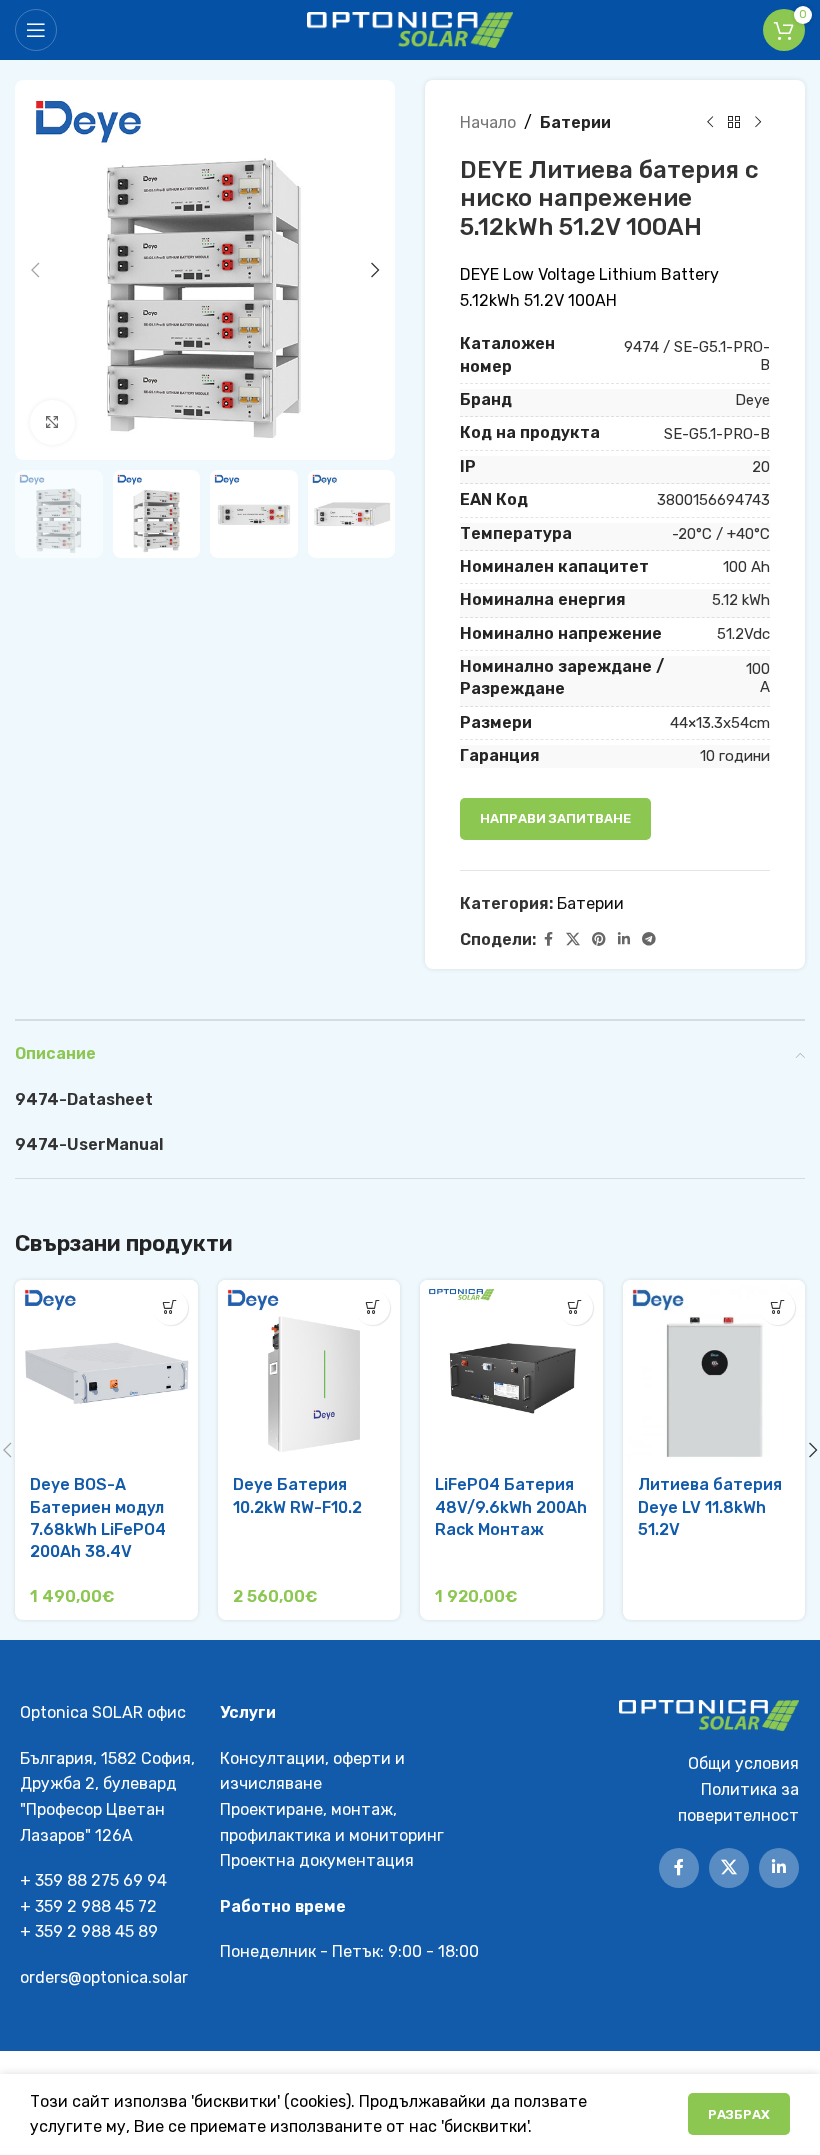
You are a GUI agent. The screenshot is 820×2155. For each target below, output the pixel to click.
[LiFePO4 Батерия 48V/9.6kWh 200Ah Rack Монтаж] (511, 1371)
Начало (488, 122)
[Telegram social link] (649, 940)
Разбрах (739, 2114)
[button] (35, 270)
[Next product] (758, 123)
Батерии (575, 122)
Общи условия (743, 1763)
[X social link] (573, 940)
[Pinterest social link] (599, 940)
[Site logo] (410, 28)
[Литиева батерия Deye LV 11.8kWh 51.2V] (714, 1371)
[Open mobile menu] (36, 30)
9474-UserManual (89, 1144)
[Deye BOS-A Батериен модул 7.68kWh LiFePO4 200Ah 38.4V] (106, 1371)
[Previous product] (710, 123)
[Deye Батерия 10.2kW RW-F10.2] (309, 1371)
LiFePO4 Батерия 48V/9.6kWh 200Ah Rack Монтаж (511, 1507)
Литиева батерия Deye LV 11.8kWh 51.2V (710, 1507)
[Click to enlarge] (52, 422)
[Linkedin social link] (624, 940)
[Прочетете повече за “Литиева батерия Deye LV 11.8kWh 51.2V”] (777, 1307)
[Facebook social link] (548, 940)
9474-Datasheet (84, 1099)
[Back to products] (734, 123)
